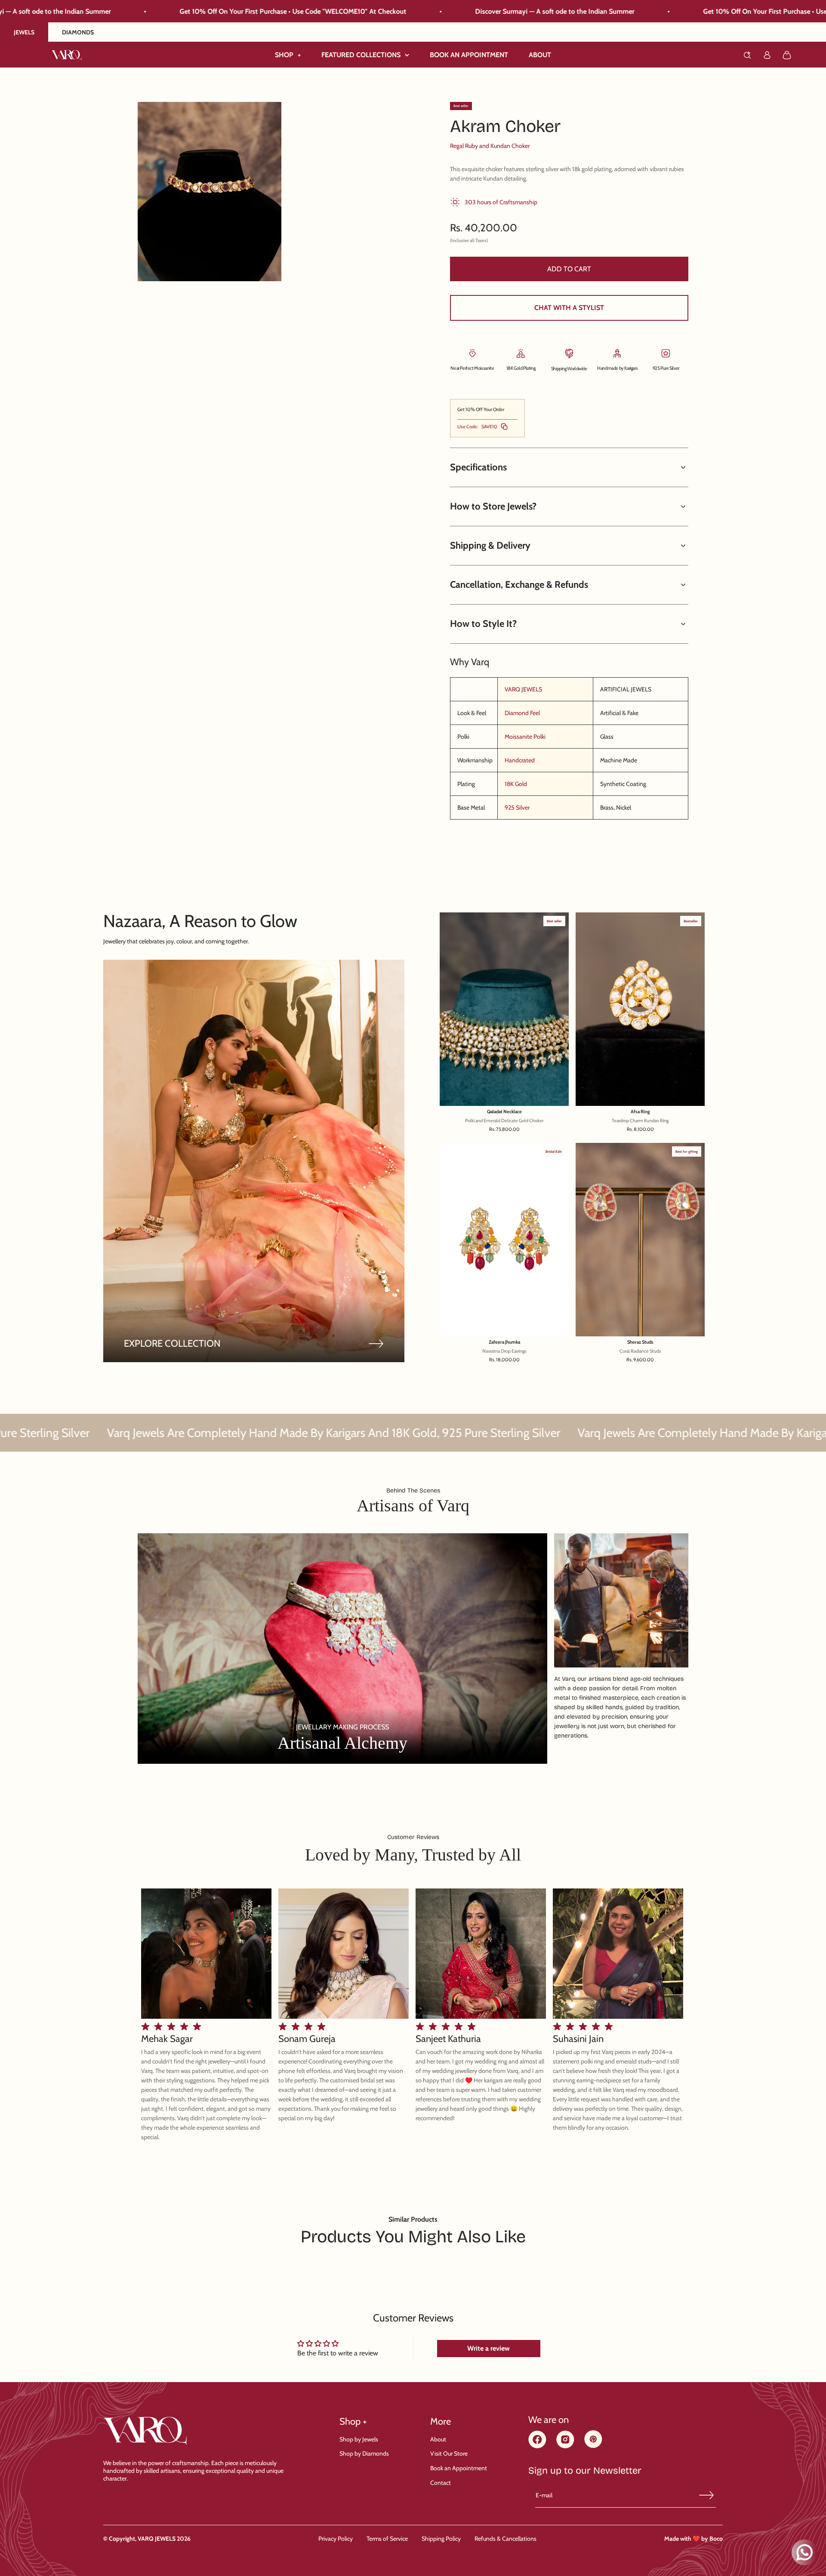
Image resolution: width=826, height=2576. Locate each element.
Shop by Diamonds (364, 2453)
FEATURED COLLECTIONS (361, 55)
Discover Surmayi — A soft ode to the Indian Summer (279, 11)
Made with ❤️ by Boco (693, 2539)
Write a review (489, 2348)
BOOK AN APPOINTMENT (469, 55)
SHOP (288, 55)
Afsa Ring (640, 1112)
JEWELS (24, 32)
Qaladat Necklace (504, 1112)
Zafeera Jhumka (504, 1342)
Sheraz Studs (640, 1342)
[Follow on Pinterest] (593, 2446)
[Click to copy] (504, 427)
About (438, 2439)
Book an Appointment (459, 2468)
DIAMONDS (78, 32)
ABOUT (540, 55)
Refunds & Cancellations (505, 2539)
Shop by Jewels (359, 2439)
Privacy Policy (336, 2539)
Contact (441, 2483)
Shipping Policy (441, 2539)
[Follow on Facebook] (537, 2446)
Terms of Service (387, 2539)
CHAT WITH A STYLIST (569, 308)
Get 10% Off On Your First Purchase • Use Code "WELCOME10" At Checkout (541, 11)
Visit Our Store (449, 2453)
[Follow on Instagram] (565, 2446)
